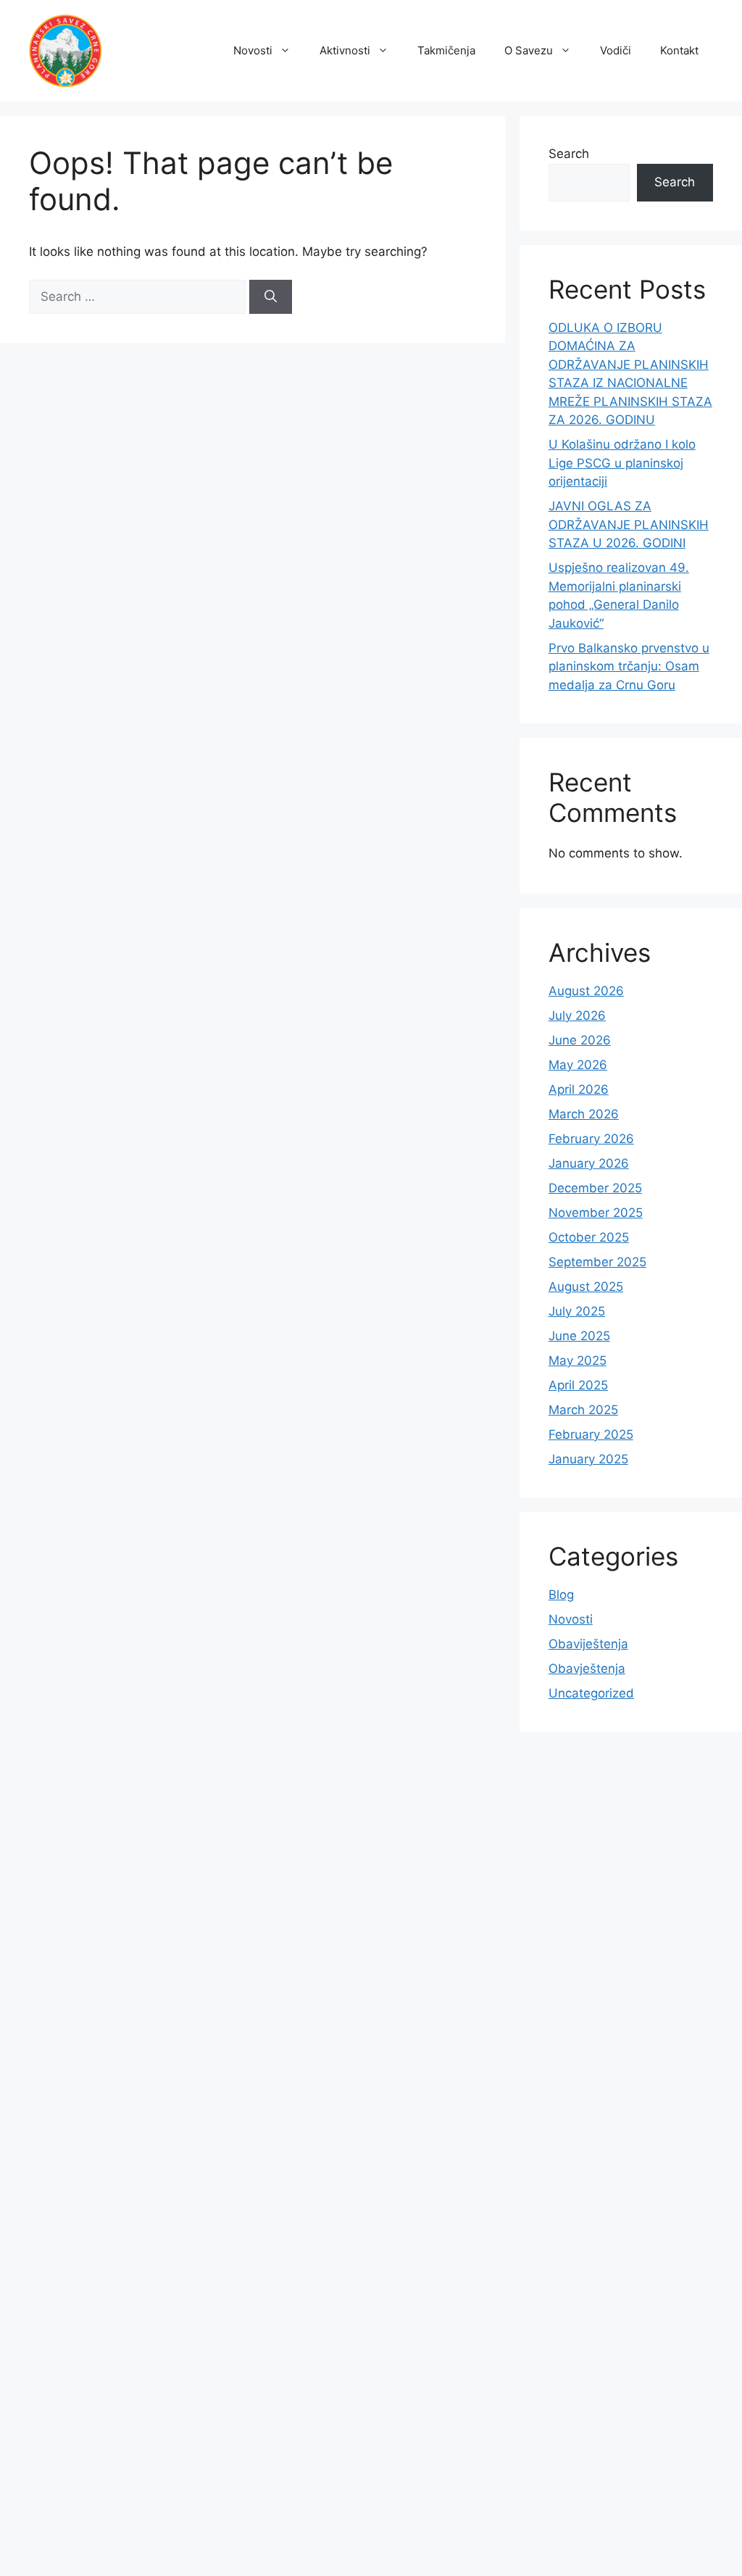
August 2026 (586, 991)
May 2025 (578, 1360)
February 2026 (591, 1139)
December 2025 (595, 1188)
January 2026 (589, 1163)
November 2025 (596, 1213)
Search (569, 154)
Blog (561, 1595)
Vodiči (616, 50)
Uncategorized (591, 1693)
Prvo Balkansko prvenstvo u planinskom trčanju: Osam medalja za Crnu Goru (629, 666)
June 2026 (580, 1040)
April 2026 (579, 1089)
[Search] (271, 297)
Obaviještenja (588, 1644)
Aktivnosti (345, 50)
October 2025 (589, 1237)
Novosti (253, 50)
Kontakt (679, 50)
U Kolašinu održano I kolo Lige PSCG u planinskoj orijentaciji (622, 463)
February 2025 (591, 1434)
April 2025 (578, 1385)
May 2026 (578, 1065)
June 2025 (579, 1336)
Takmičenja (446, 50)
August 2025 (586, 1287)
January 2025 (588, 1459)
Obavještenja (587, 1669)
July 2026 (577, 1015)
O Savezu (529, 50)
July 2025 (577, 1311)
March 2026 (584, 1114)
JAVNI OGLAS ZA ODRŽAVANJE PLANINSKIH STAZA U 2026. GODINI (629, 524)
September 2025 (597, 1262)
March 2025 (583, 1410)
